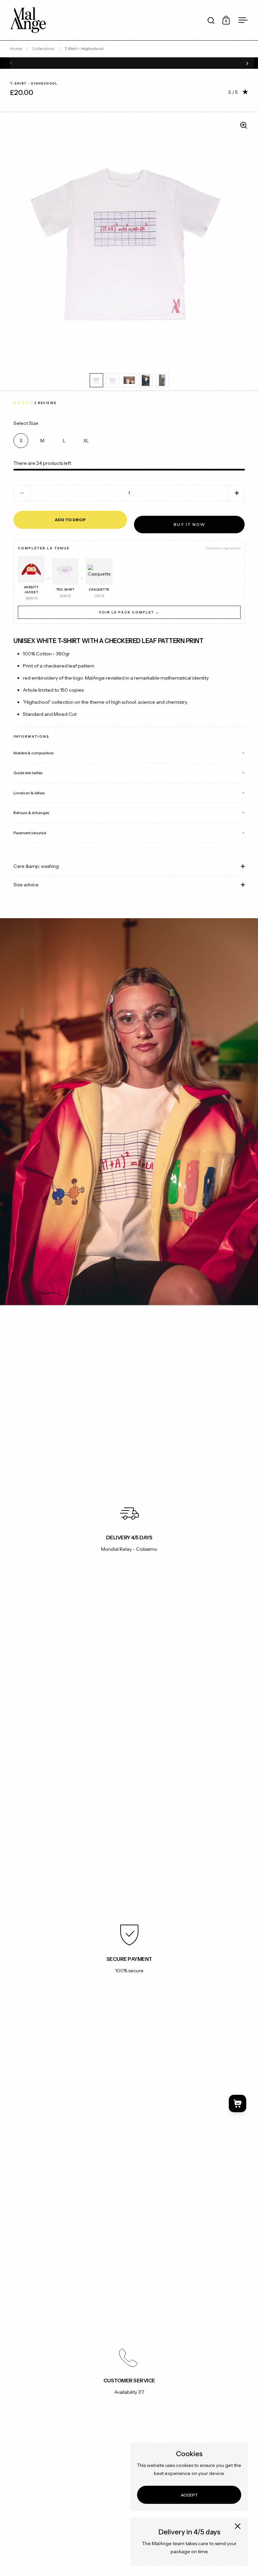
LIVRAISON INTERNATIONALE (129, 63)
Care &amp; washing (36, 866)
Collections (43, 48)
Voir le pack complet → (129, 612)
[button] (237, 493)
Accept (189, 2495)
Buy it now (189, 524)
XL (86, 441)
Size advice (26, 885)
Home (16, 48)
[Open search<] (211, 20)
